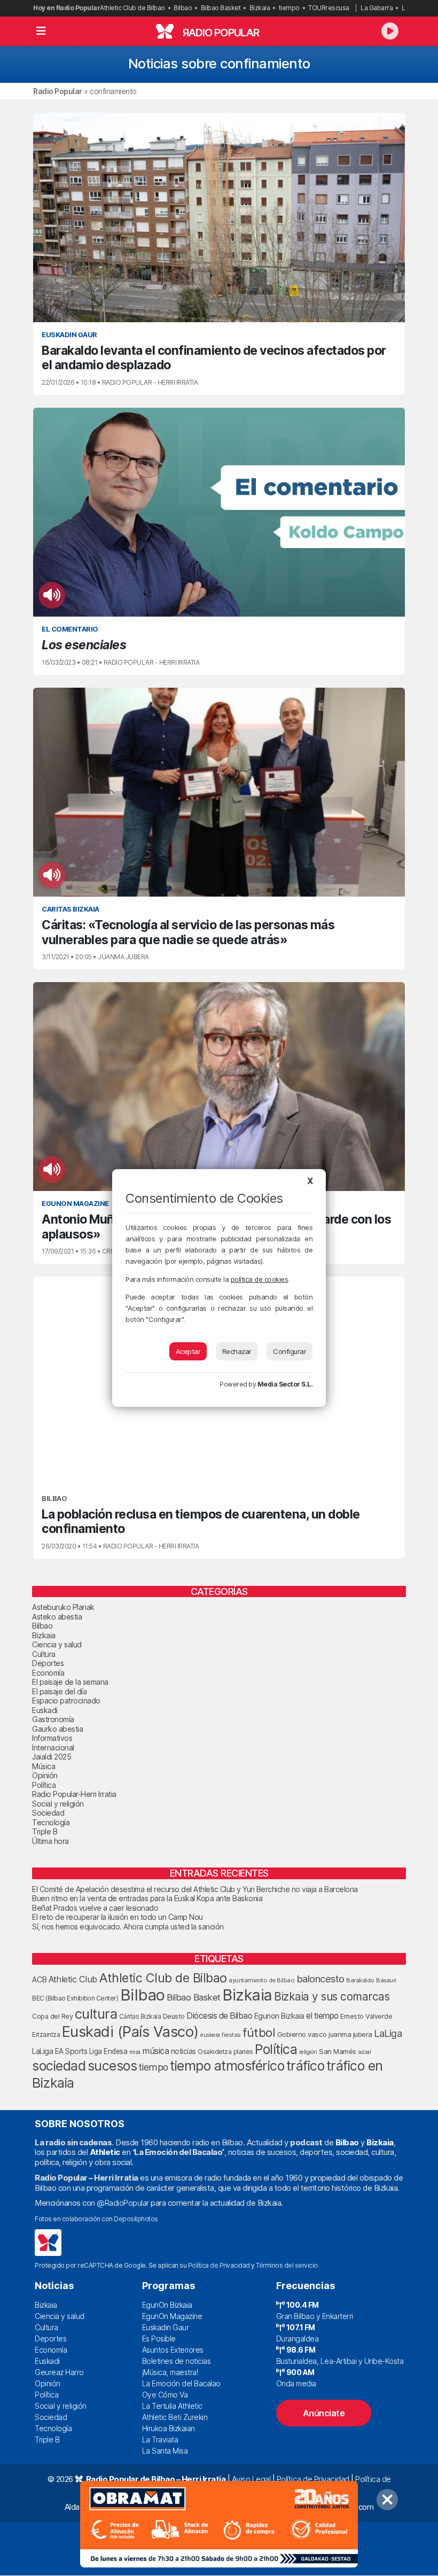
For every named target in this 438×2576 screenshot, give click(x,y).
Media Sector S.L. (285, 1384)
